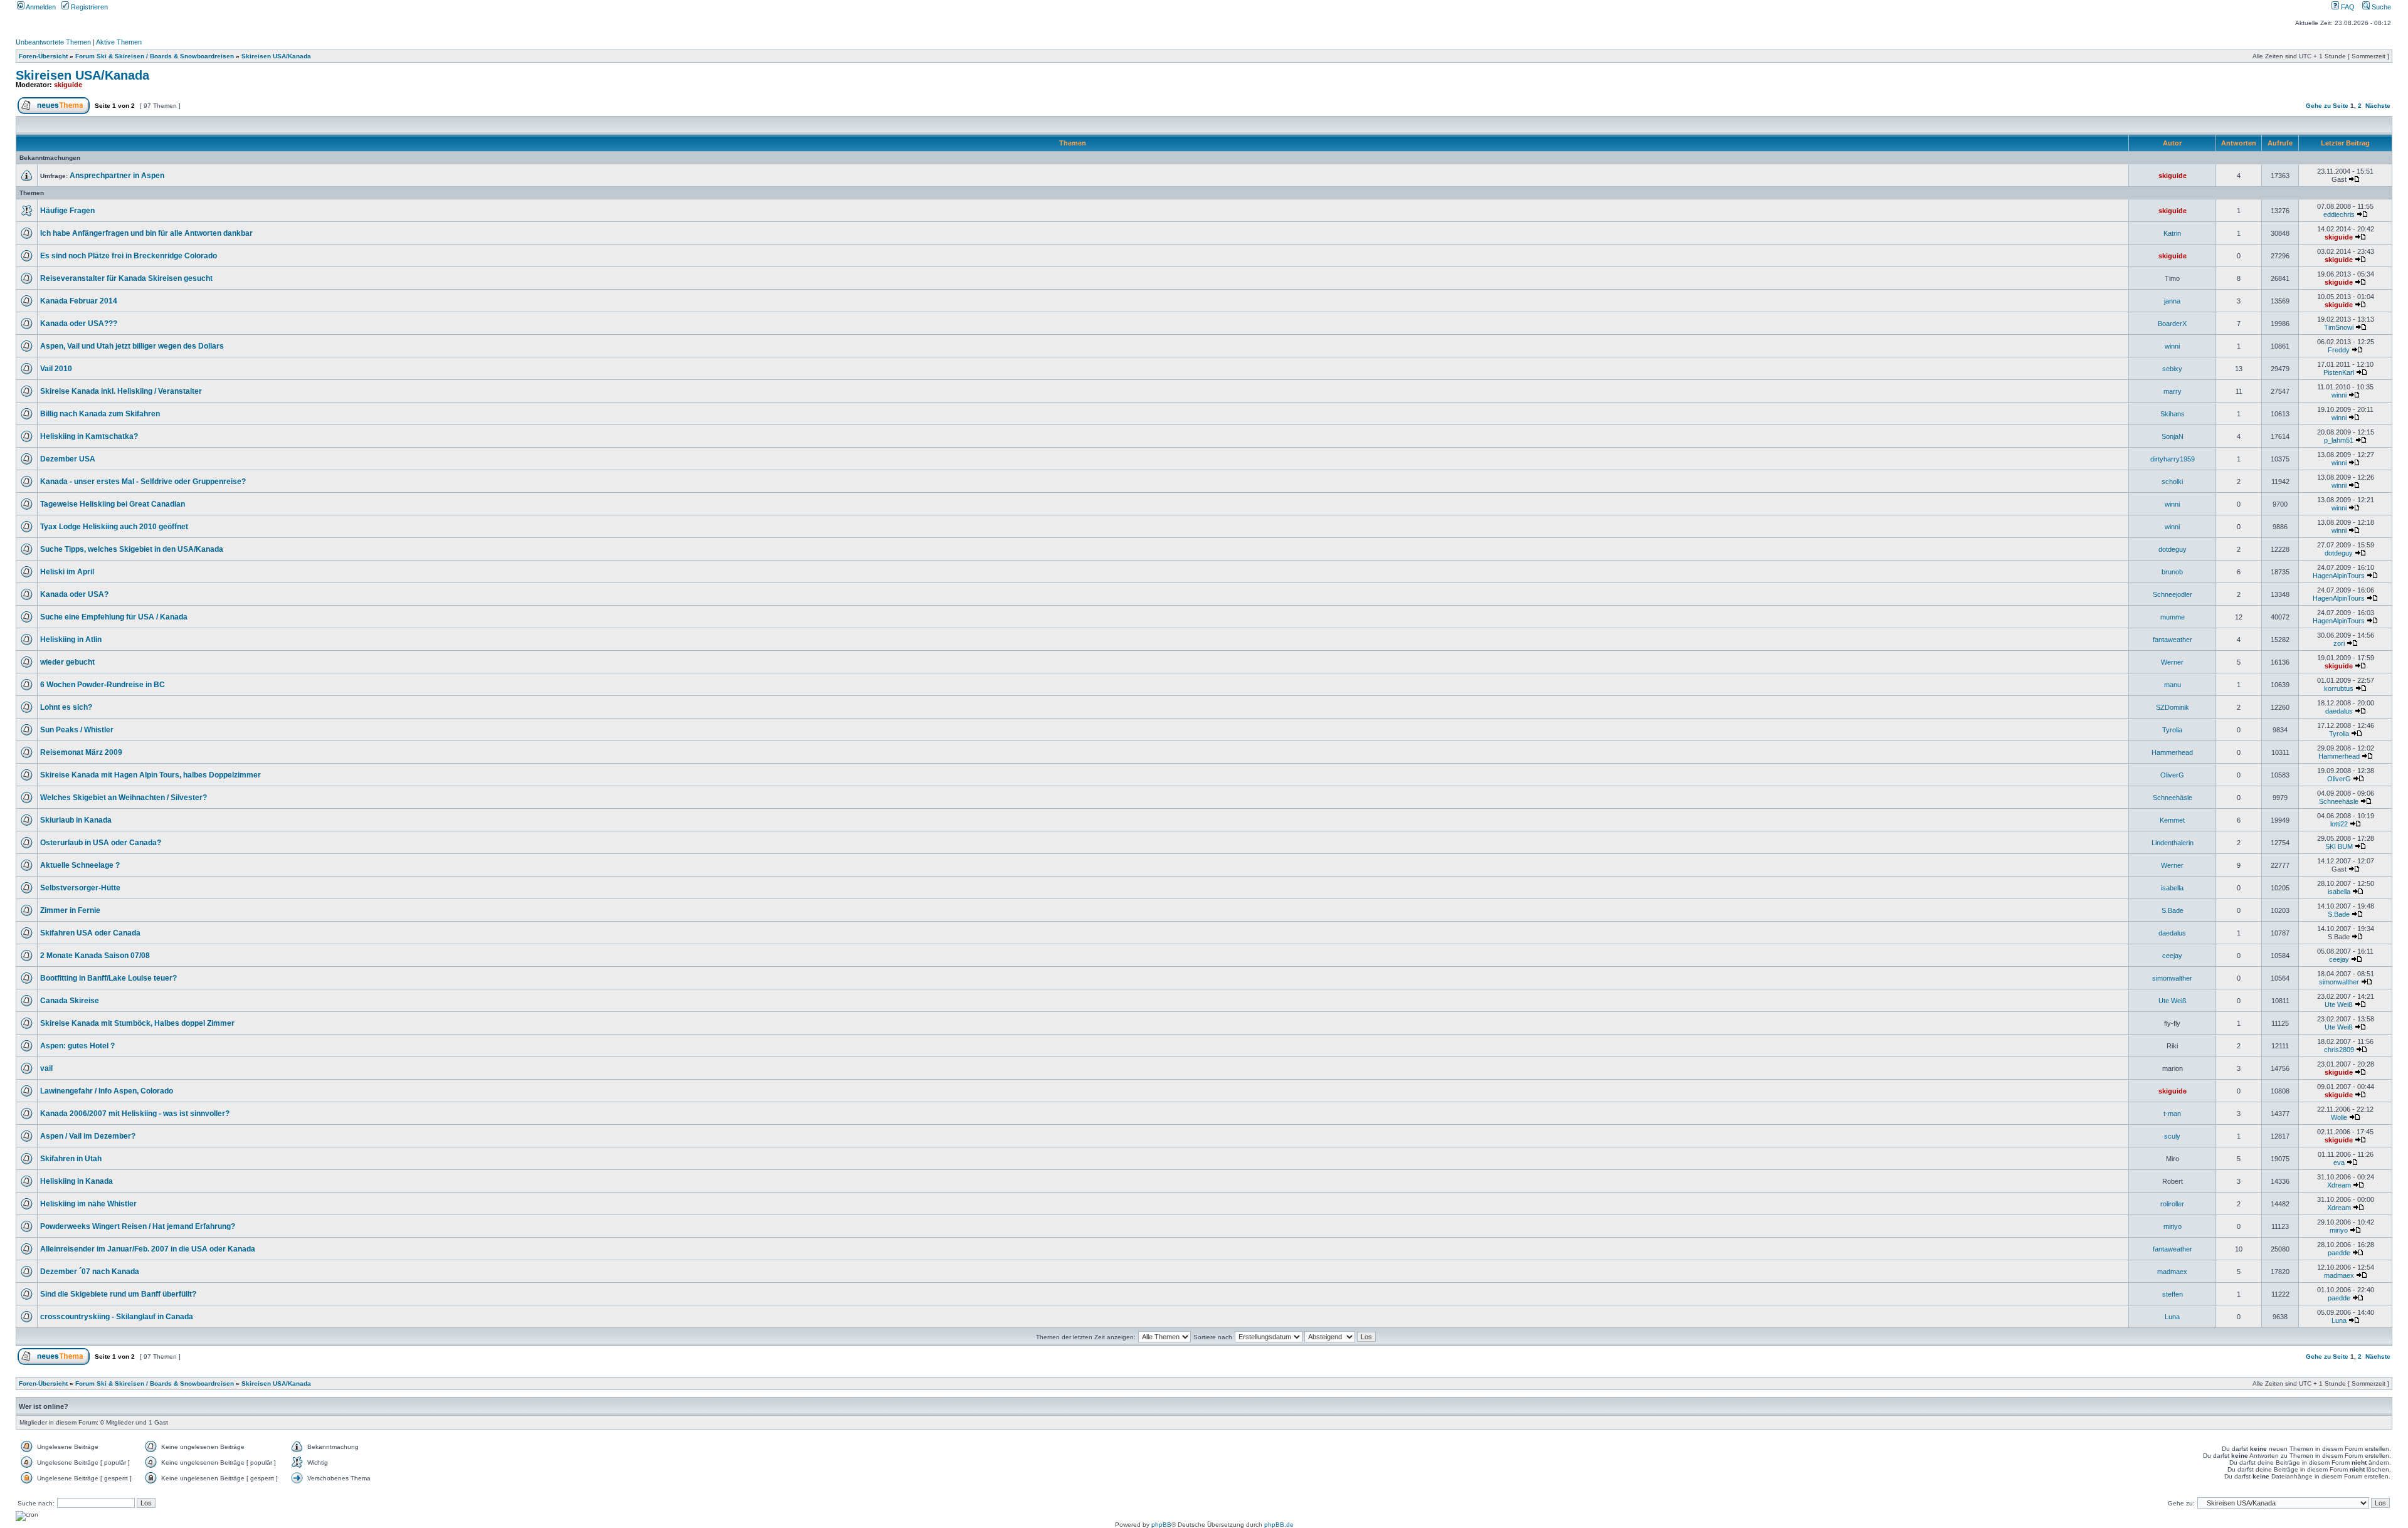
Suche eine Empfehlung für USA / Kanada (114, 617)
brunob (2172, 572)
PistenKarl (2339, 372)
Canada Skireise (70, 1001)
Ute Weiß (2173, 1001)
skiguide (68, 85)
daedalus (2339, 711)
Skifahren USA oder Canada (90, 933)
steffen (2173, 1294)
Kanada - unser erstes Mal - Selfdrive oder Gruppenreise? (143, 482)
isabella (2172, 888)
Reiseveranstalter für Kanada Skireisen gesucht (126, 278)
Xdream (2339, 1185)
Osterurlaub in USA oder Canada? (101, 843)
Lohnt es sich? (66, 707)
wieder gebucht (67, 662)
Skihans (2173, 414)
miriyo (2173, 1226)
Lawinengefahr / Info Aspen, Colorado (107, 1091)
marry (2173, 391)
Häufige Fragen (67, 211)
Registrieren (88, 7)
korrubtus (2339, 688)
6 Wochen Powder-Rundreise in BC (103, 685)
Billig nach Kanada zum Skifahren (100, 414)
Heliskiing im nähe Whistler (88, 1204)
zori (2339, 643)
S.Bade (2173, 910)
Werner (2172, 662)
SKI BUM (2339, 846)
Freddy (2339, 350)
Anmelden (40, 7)
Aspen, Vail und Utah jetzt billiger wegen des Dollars (132, 346)
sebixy (2172, 369)
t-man (2172, 1114)
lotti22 (2339, 824)
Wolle (2339, 1117)
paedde (2339, 1253)
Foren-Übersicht (43, 56)
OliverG (2172, 775)
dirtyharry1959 (2173, 459)
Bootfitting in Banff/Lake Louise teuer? (108, 978)
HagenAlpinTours (2339, 576)
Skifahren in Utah (71, 1159)
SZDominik (2173, 707)
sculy (2172, 1136)
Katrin (2172, 233)
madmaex (2172, 1272)
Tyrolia (2172, 730)
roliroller (2172, 1204)
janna (2172, 301)
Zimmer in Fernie (70, 910)
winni (2172, 346)
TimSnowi (2339, 327)
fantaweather (2173, 640)
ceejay (2172, 956)
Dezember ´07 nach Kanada (90, 1272)
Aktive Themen (119, 42)
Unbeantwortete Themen (53, 42)
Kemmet (2172, 820)
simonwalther (2172, 978)
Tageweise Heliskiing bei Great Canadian (113, 504)
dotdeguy (2173, 549)
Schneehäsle (2173, 798)
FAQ (2347, 7)
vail (46, 1068)
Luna (2172, 1317)
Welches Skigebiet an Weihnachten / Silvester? (124, 798)
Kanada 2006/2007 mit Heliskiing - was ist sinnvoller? (135, 1114)
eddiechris (2339, 214)
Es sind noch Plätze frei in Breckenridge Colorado (129, 256)
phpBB (1161, 1525)
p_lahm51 (2339, 440)
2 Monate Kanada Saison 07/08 (95, 956)
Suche (2380, 7)
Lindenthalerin (2173, 843)
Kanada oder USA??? (79, 324)
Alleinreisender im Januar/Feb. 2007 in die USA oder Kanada (148, 1249)
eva (2339, 1162)
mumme (2173, 617)
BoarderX (2172, 324)
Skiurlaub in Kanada (76, 820)
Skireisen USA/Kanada (276, 56)
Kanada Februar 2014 (79, 301)
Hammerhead (2172, 752)
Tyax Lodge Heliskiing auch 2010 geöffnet (114, 527)
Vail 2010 (56, 369)
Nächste (2378, 106)
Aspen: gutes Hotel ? (77, 1046)
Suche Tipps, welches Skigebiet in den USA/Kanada (132, 549)
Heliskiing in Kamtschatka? (89, 436)
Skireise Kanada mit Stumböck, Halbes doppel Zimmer (137, 1023)
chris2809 (2339, 1050)
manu (2173, 685)
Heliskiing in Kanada (77, 1181)
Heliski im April (67, 572)
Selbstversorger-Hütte (80, 888)
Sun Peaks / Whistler (77, 730)
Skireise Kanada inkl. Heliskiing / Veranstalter (121, 391)
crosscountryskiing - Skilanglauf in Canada (117, 1317)
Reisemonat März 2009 (81, 752)
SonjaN (2173, 436)
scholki (2172, 482)
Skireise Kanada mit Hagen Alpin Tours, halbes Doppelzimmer (150, 775)
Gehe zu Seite (2327, 106)
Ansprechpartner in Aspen (117, 176)
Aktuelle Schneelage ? (80, 865)
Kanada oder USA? (74, 594)
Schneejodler (2173, 594)
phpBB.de (1279, 1525)
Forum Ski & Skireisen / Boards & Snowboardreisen (155, 56)
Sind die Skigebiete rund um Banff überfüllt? (118, 1294)
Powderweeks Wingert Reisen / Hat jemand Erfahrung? (138, 1226)
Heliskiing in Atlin (71, 640)
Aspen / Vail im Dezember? (88, 1136)
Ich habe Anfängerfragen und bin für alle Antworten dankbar (146, 233)
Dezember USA (68, 459)
